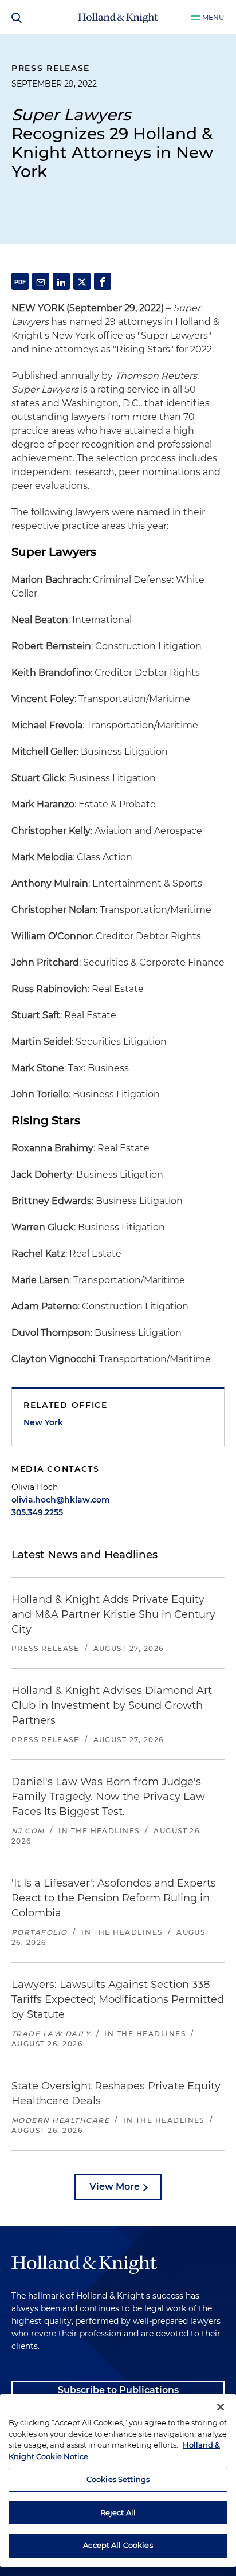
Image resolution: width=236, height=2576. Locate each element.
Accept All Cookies (118, 2545)
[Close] (221, 2407)
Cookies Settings (118, 2479)
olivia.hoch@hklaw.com (61, 1500)
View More (115, 2187)
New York (43, 1422)
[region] (118, 2481)
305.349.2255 (37, 1512)
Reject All (118, 2512)
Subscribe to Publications (118, 2390)
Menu (213, 17)
